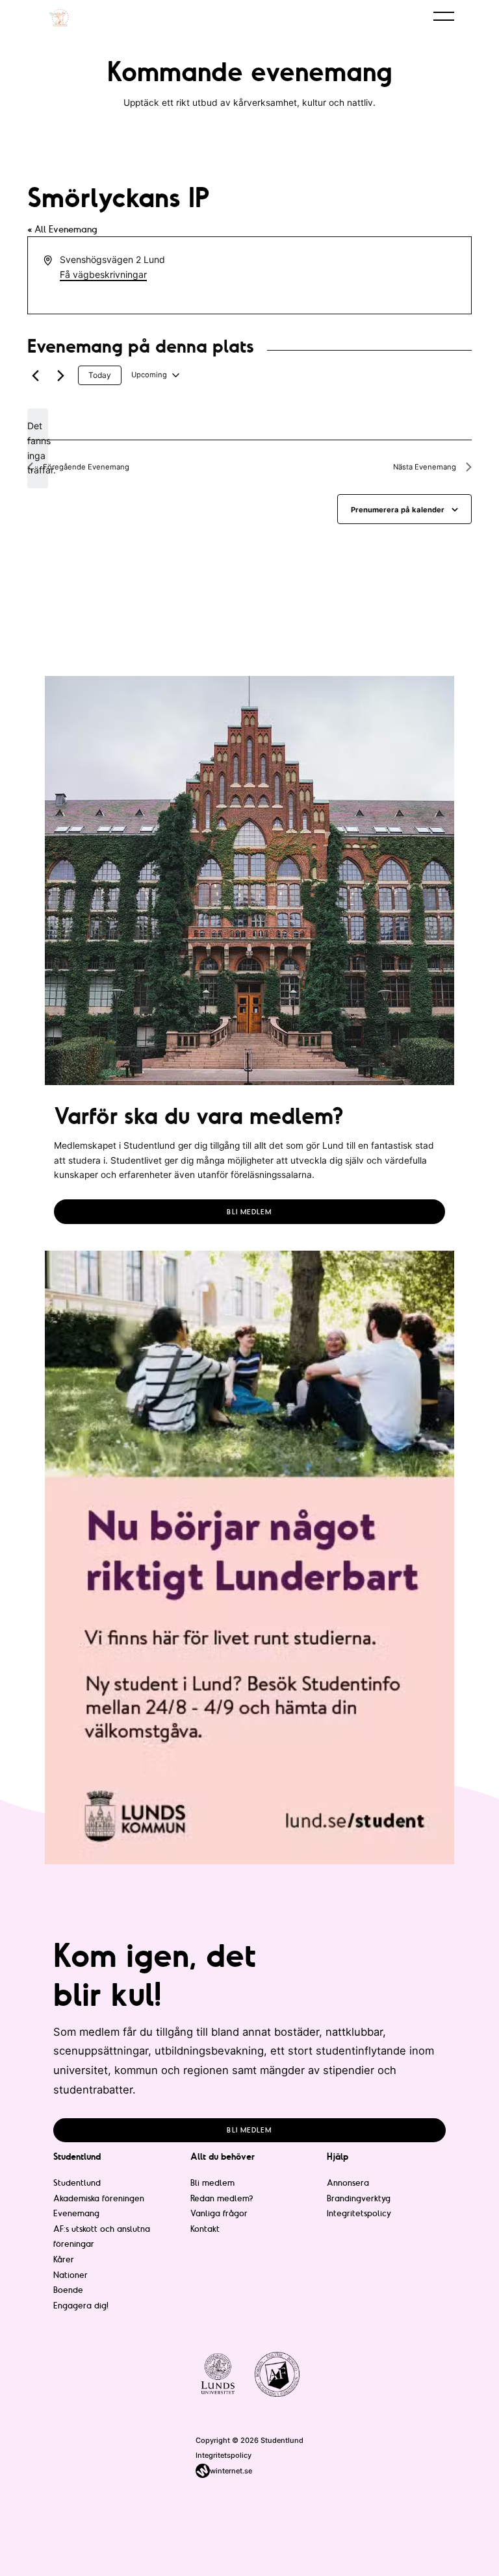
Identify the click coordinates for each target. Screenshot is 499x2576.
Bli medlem (249, 1212)
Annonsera (348, 2182)
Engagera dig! (81, 2305)
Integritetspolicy (359, 2213)
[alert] (38, 448)
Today (100, 375)
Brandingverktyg (359, 2198)
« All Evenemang (62, 229)
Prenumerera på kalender (398, 510)
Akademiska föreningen (99, 2198)
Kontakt (205, 2229)
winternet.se (231, 2471)
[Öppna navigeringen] (444, 16)
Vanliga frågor (219, 2213)
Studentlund (77, 2182)
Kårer (64, 2259)
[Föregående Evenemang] (35, 375)
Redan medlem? (222, 2198)
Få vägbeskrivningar (103, 274)
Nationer (70, 2275)
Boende (68, 2290)
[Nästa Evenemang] (60, 375)
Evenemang (76, 2213)
